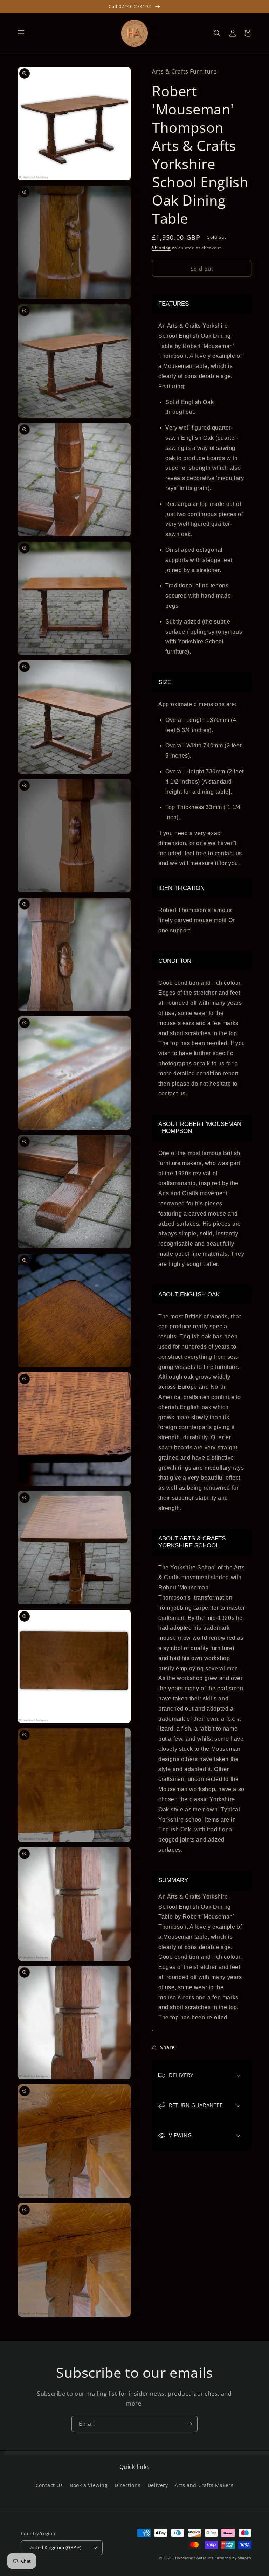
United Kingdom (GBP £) (55, 2547)
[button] (21, 33)
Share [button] (167, 2047)
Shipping (161, 248)
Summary (173, 1880)
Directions (127, 2485)
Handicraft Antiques (194, 2558)
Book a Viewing (89, 2485)
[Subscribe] (189, 2424)
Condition (175, 961)
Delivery (158, 2485)
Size (165, 682)
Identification (181, 888)
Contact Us (49, 2485)
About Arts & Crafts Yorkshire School (192, 1542)
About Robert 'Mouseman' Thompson (200, 1127)
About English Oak (189, 1294)
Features (174, 304)
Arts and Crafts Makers (204, 2485)
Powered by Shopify (233, 2558)
